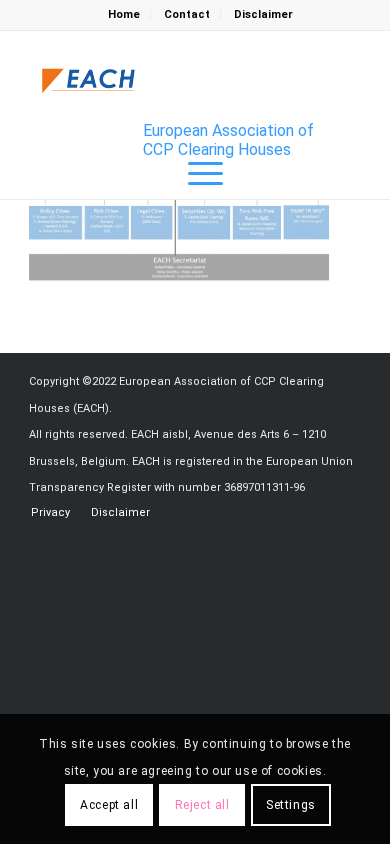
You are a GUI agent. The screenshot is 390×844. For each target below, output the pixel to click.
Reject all (202, 805)
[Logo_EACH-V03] (89, 81)
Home (124, 14)
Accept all (109, 805)
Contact (187, 14)
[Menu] (195, 174)
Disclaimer (263, 14)
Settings (291, 805)
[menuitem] (124, 15)
